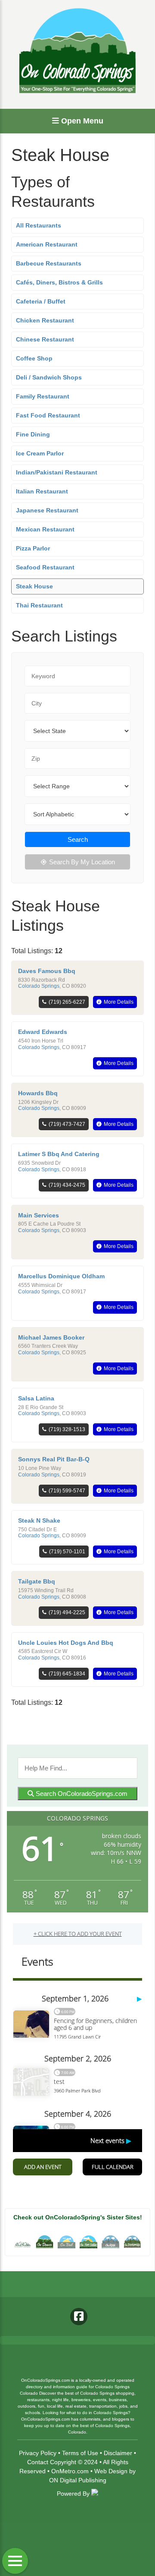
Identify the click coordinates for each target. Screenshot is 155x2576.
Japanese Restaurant (47, 510)
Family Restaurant (43, 396)
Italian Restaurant (42, 491)
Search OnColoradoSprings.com (81, 1794)
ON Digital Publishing (78, 2480)
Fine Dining (33, 434)
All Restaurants (39, 225)
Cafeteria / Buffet (41, 301)
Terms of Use (80, 2453)
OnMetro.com (70, 2471)
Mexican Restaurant (45, 529)
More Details (119, 1002)
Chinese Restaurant (45, 339)
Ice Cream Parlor (40, 453)
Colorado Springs (39, 986)
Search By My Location (82, 862)
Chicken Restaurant (45, 320)
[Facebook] (79, 2317)
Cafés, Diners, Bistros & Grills (59, 282)
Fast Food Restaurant (48, 415)
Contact (38, 2462)
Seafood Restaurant (45, 567)
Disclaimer (118, 2453)
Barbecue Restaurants (49, 263)
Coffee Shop (34, 358)
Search (78, 839)
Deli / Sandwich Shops (49, 377)
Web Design (111, 2471)
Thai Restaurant (39, 605)
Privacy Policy (38, 2453)
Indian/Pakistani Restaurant (57, 472)
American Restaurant (47, 244)
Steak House (34, 586)
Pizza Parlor (33, 548)
